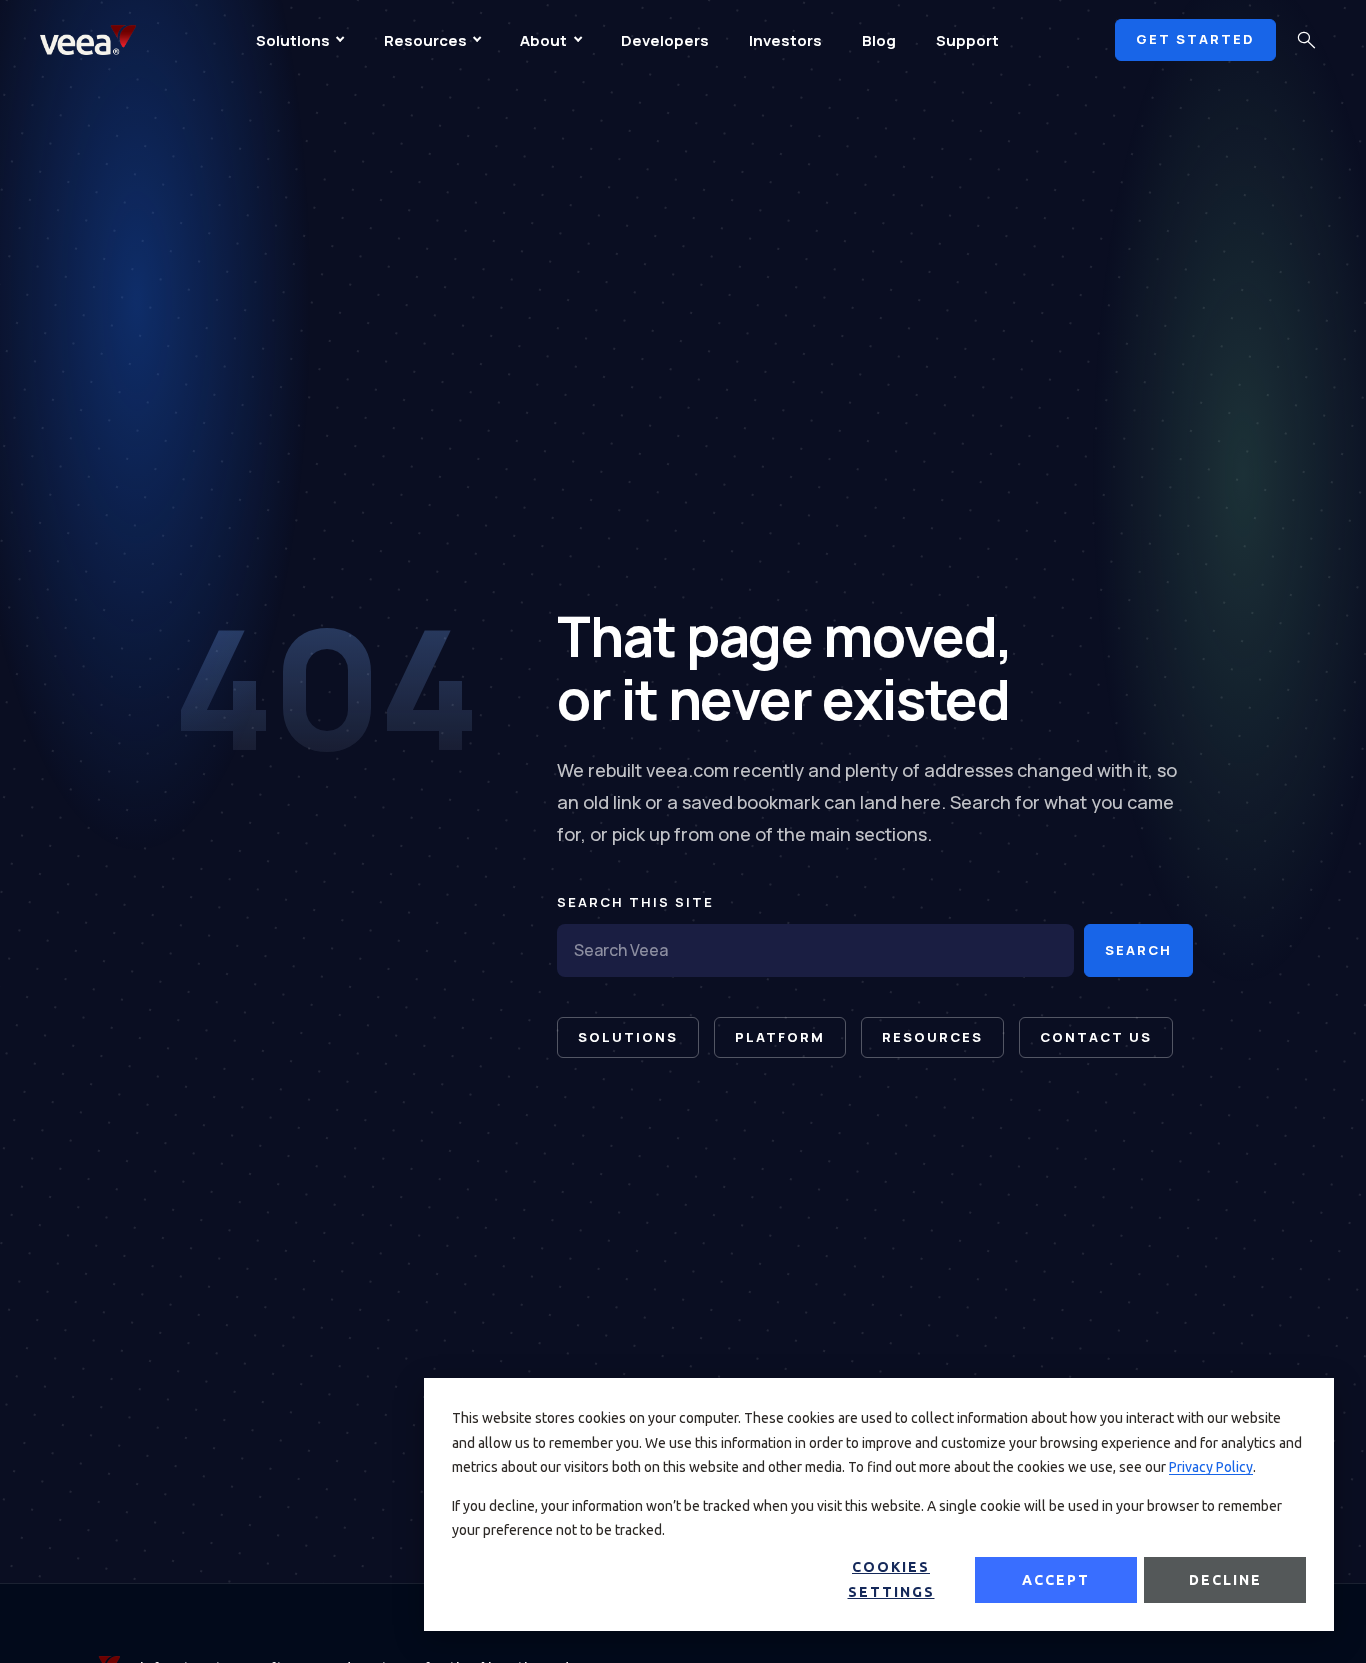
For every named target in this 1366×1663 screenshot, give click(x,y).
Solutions (293, 40)
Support (967, 40)
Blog (879, 40)
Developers (665, 40)
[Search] (1306, 39)
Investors (785, 40)
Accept (1056, 1580)
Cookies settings (891, 1579)
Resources (425, 40)
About (543, 40)
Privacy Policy (1211, 1467)
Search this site (635, 902)
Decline (1225, 1580)
